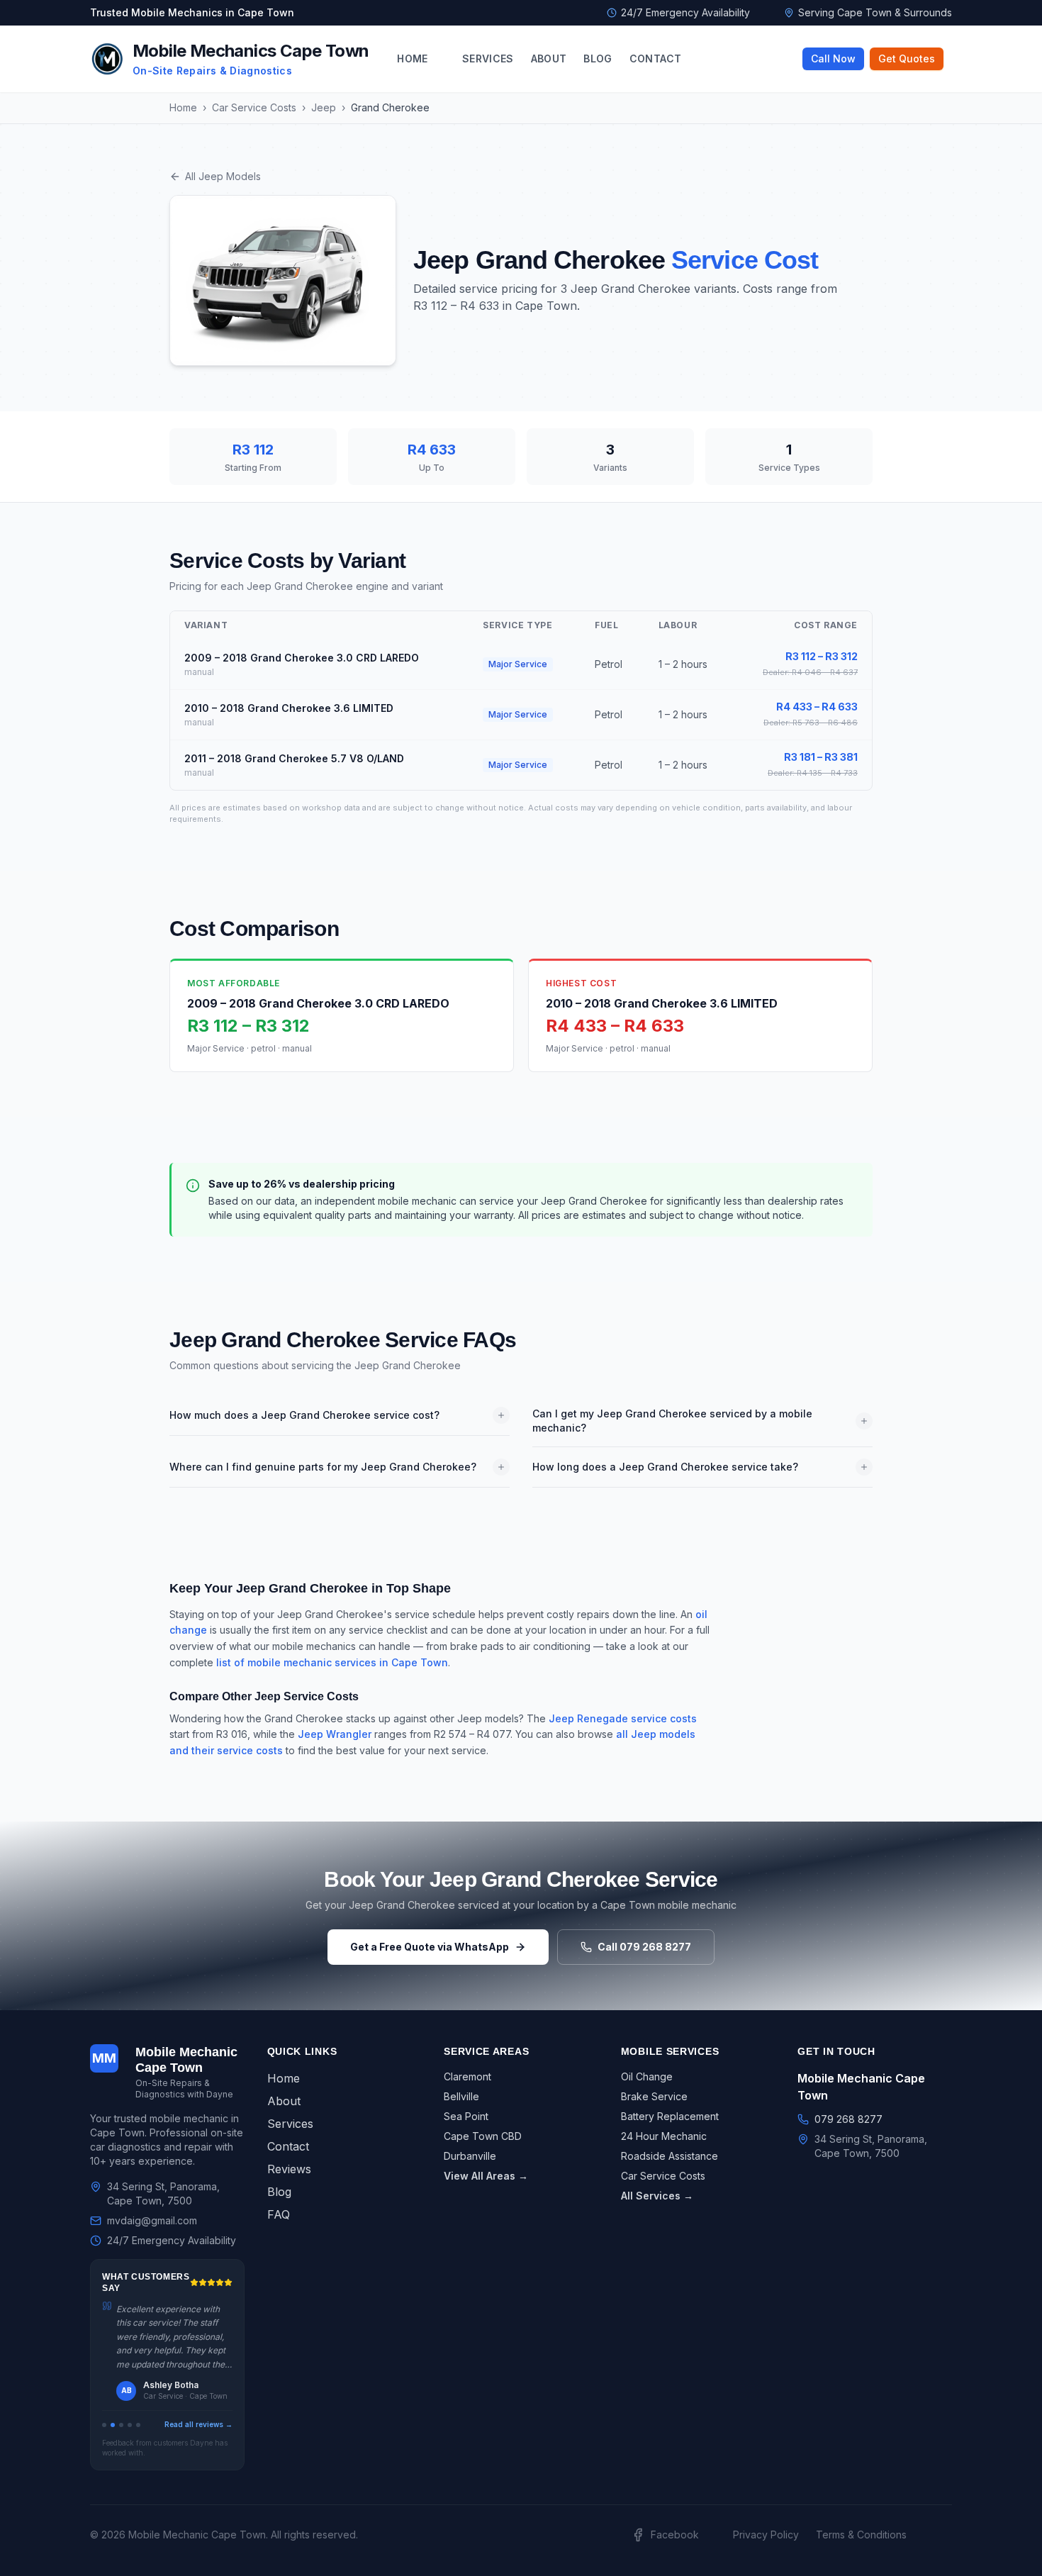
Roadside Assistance (670, 2156)
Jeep (324, 107)
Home (412, 58)
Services (488, 58)
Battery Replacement (670, 2116)
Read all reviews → (198, 2424)
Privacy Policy (766, 2535)
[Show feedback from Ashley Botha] (113, 2425)
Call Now (833, 58)
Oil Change (647, 2076)
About (549, 58)
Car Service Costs (254, 107)
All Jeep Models (223, 176)
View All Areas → (486, 2176)
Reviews (289, 2169)
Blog (598, 58)
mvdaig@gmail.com (152, 2220)
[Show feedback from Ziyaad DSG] (104, 2425)
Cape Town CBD (483, 2136)
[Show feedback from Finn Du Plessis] (121, 2425)
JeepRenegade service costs (623, 1718)
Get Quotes (907, 58)
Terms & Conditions (861, 2535)
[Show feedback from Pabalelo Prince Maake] (138, 2425)
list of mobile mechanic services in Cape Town (332, 1662)
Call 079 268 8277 (644, 1947)
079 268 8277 (848, 2119)
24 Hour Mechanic (664, 2136)
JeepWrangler (335, 1734)
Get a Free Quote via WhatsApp (430, 1947)
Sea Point (466, 2116)
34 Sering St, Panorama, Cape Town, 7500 (163, 2193)
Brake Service (654, 2096)
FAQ (279, 2214)
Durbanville (470, 2156)
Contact (655, 58)
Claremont (467, 2076)
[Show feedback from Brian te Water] (130, 2425)
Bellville (461, 2096)
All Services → (657, 2196)
